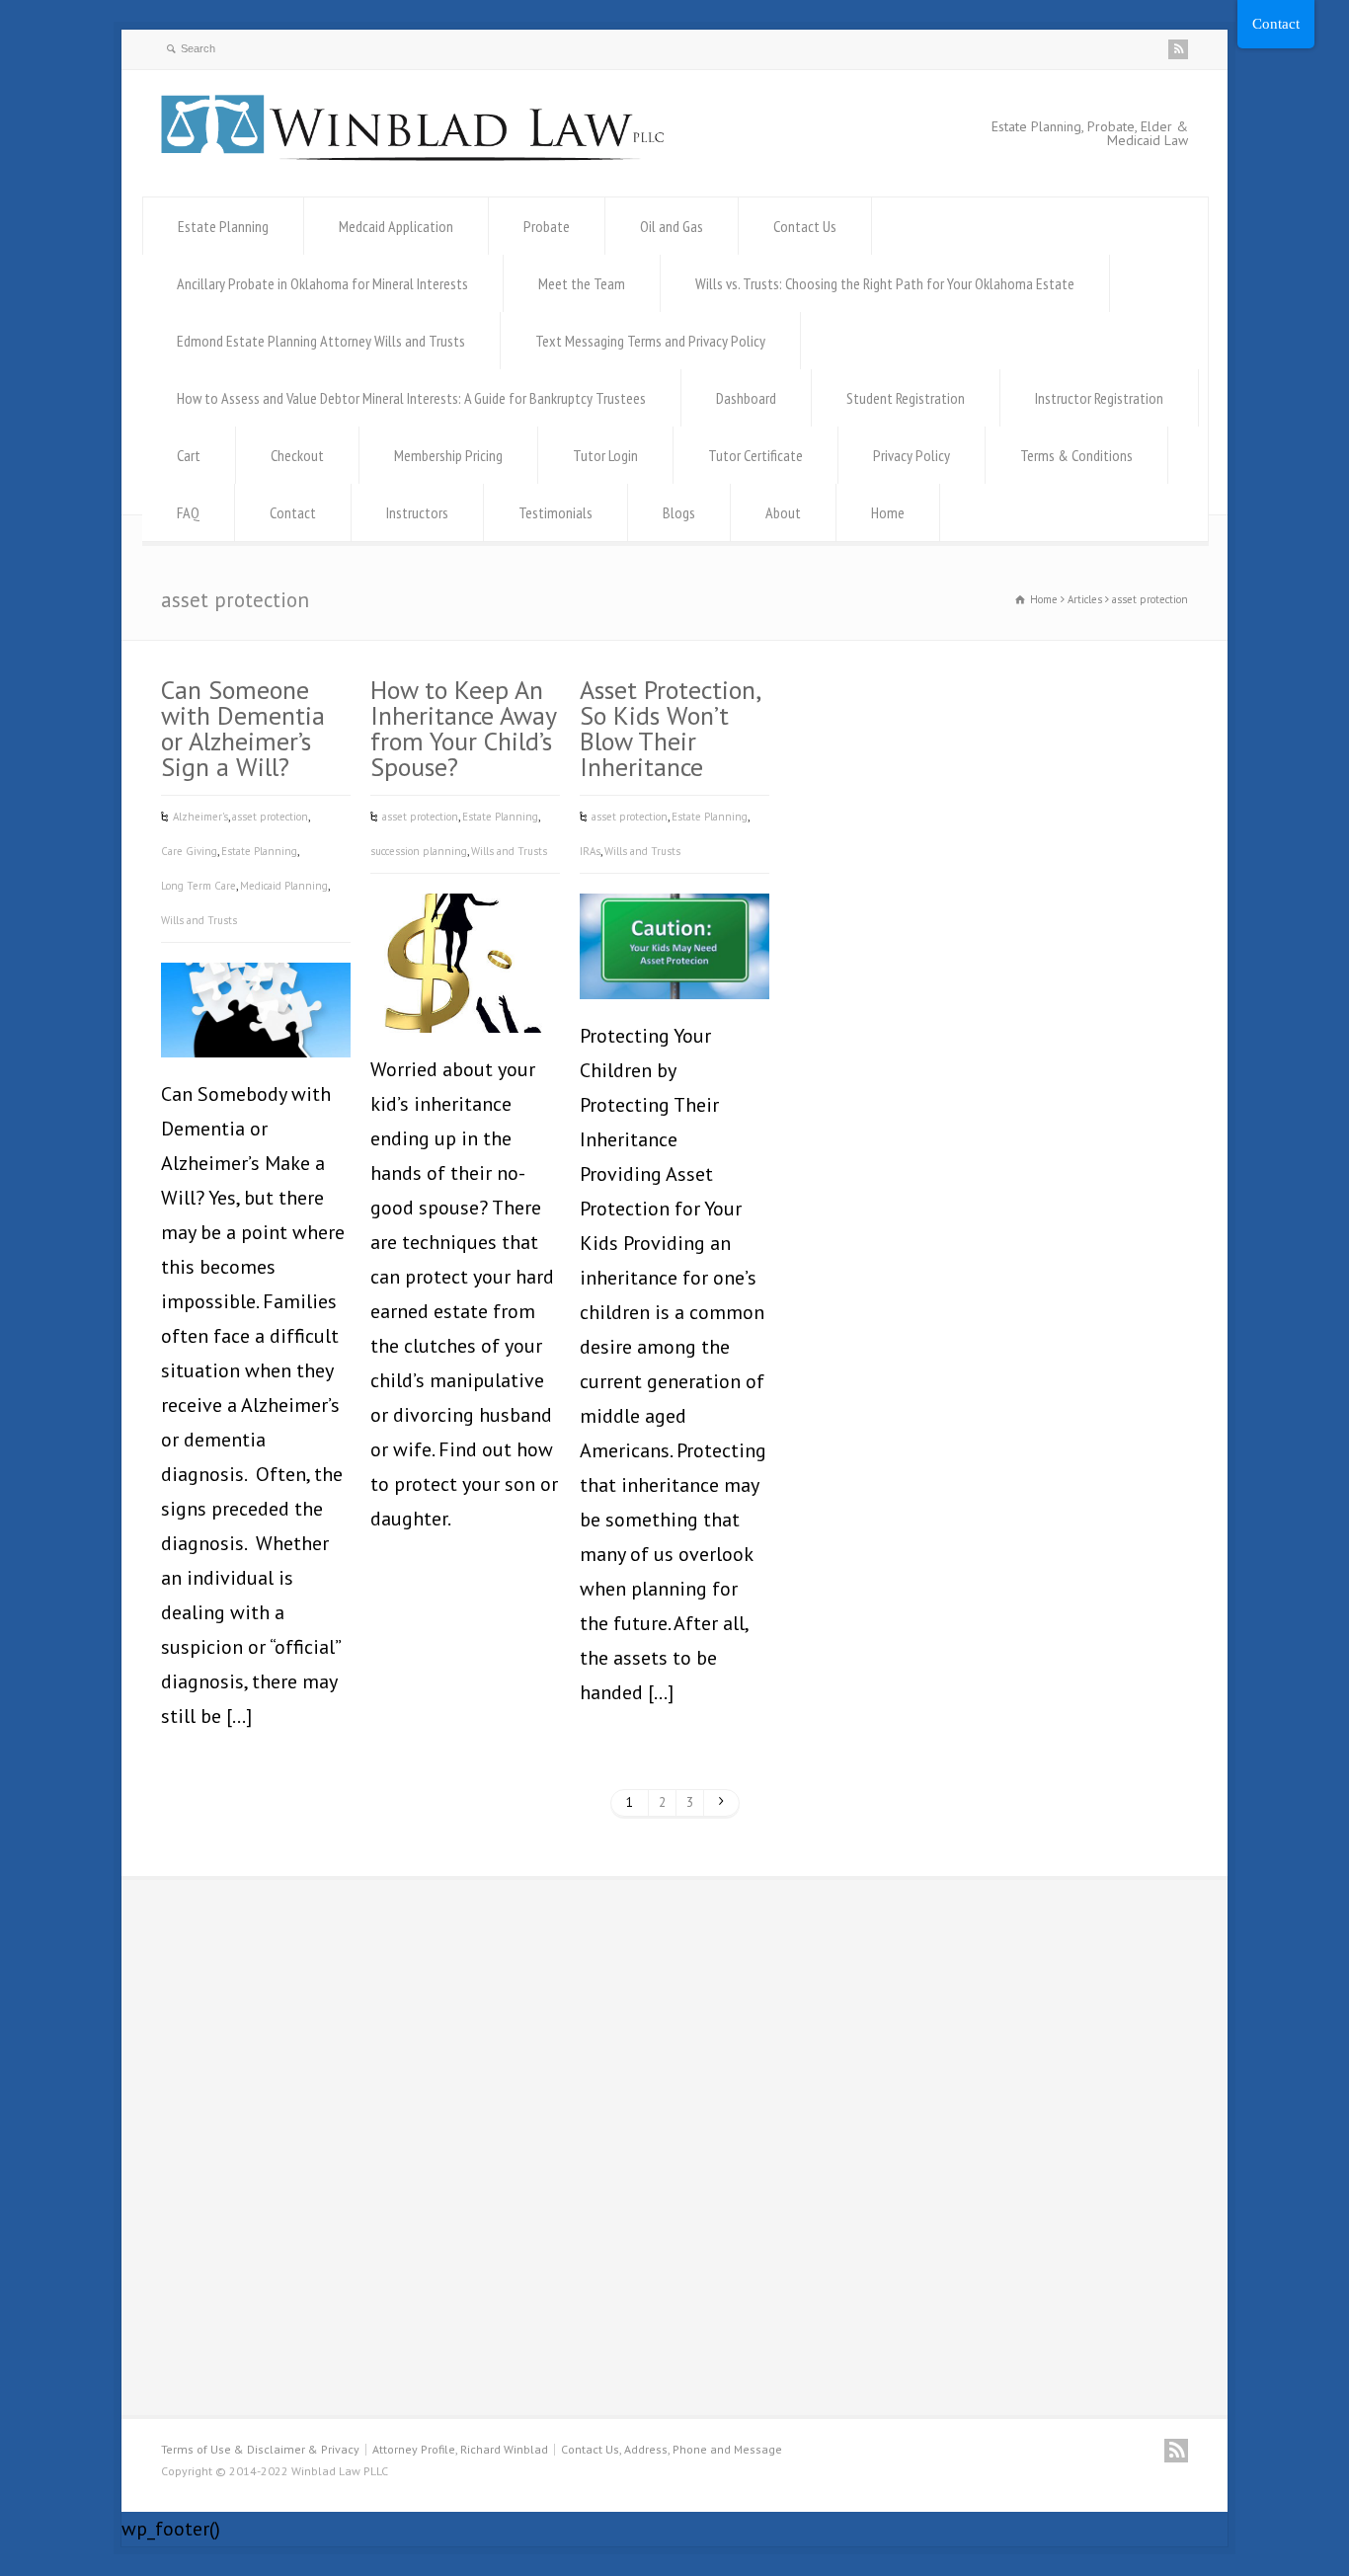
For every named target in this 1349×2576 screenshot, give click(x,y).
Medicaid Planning (284, 886)
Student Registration (906, 398)
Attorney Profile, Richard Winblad (460, 2449)
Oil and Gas (672, 226)
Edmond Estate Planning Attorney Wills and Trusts (321, 341)
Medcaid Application (396, 226)
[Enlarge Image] (256, 993)
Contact (293, 512)
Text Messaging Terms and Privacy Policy (650, 341)
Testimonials (555, 512)
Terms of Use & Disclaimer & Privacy (260, 2449)
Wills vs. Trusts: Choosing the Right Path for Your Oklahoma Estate (885, 283)
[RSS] (1178, 49)
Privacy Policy (912, 455)
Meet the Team (582, 283)
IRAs (590, 851)
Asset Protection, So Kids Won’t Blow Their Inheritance (670, 728)
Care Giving (189, 851)
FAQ (188, 512)
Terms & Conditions (1076, 455)
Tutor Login (605, 455)
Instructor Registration (1099, 398)
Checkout (297, 455)
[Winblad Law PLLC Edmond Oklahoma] (413, 154)
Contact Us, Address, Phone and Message (672, 2449)
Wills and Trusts (199, 920)
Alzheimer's (200, 817)
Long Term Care (198, 886)
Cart (189, 455)
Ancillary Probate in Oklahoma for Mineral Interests (322, 283)
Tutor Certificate (755, 455)
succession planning (419, 851)
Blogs (679, 512)
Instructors (417, 512)
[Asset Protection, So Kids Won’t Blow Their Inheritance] (674, 969)
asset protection (270, 817)
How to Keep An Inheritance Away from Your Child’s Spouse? (463, 728)
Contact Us (805, 226)
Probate (547, 226)
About (783, 512)
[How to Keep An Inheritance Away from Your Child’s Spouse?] (465, 1003)
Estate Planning (223, 226)
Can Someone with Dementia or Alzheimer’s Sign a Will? (243, 728)
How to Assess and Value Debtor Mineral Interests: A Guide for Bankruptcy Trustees (411, 398)
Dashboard (746, 398)
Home (888, 512)
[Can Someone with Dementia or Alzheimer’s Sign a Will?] (256, 1027)
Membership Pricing (448, 455)
